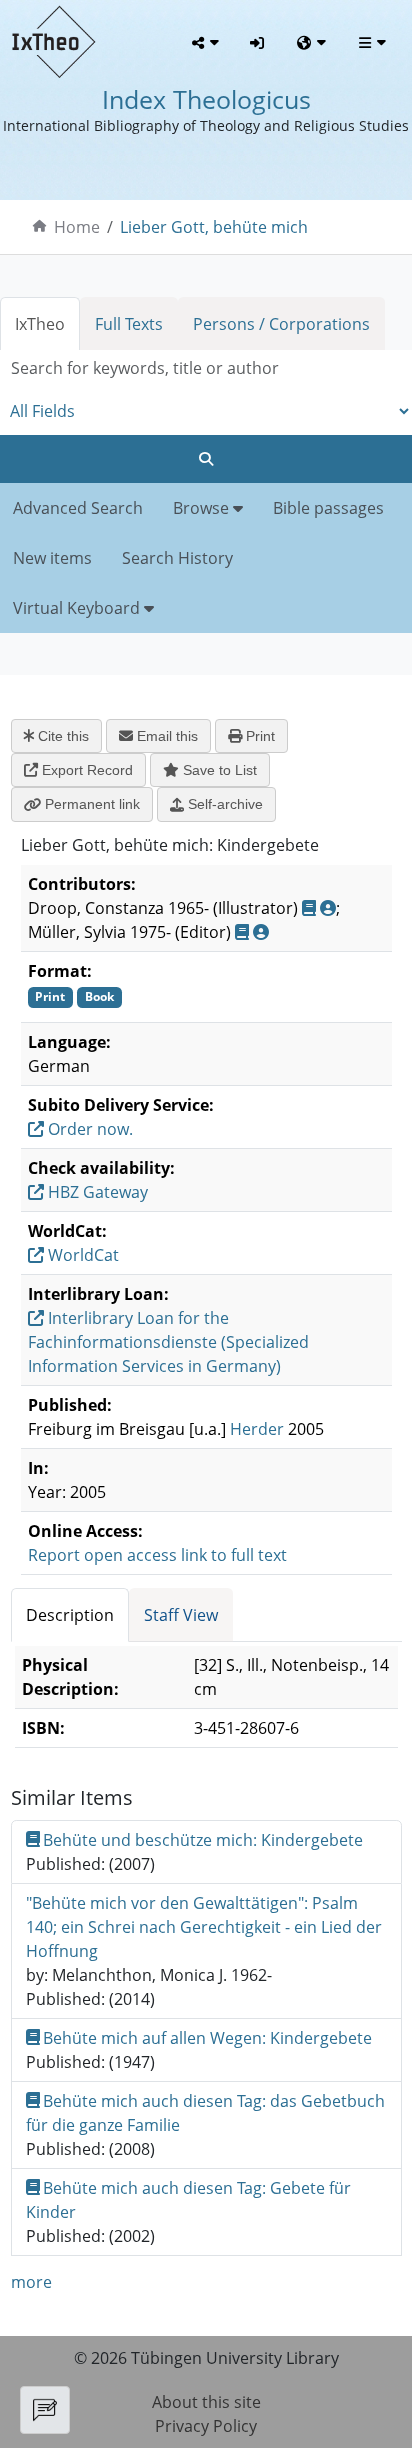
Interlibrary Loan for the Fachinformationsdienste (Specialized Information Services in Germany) (168, 1342)
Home (77, 227)
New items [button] (52, 558)
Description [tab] (70, 1615)
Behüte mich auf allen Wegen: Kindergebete (207, 2038)
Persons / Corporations (281, 324)
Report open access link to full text (157, 1555)
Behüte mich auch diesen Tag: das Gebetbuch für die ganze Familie (206, 2113)
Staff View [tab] (181, 1615)
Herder (257, 1429)
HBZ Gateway (96, 1192)
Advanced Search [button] (78, 508)
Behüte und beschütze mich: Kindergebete (203, 1840)
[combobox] (206, 368)
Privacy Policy (206, 2426)
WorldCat (81, 1255)
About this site (206, 2402)
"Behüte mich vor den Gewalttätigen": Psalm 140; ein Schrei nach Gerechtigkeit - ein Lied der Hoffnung (204, 1927)
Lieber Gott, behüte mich (214, 227)
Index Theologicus (206, 99)
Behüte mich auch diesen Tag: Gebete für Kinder (189, 2200)
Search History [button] (177, 558)
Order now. (88, 1129)
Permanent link (90, 804)
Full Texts (129, 324)
